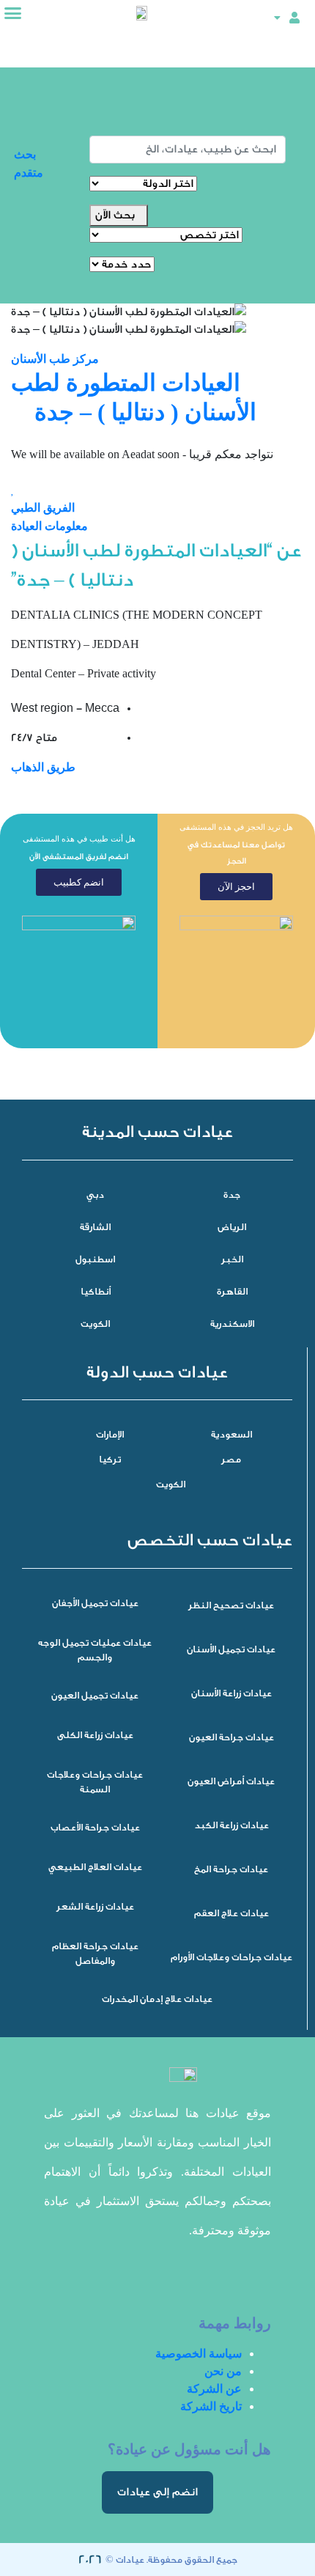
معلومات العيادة (49, 526)
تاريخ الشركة (211, 2406)
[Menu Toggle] (13, 13)
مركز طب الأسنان (55, 359)
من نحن (223, 2371)
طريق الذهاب (43, 767)
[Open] (277, 17)
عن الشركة (214, 2389)
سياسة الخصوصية (199, 2354)
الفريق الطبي (43, 508)
